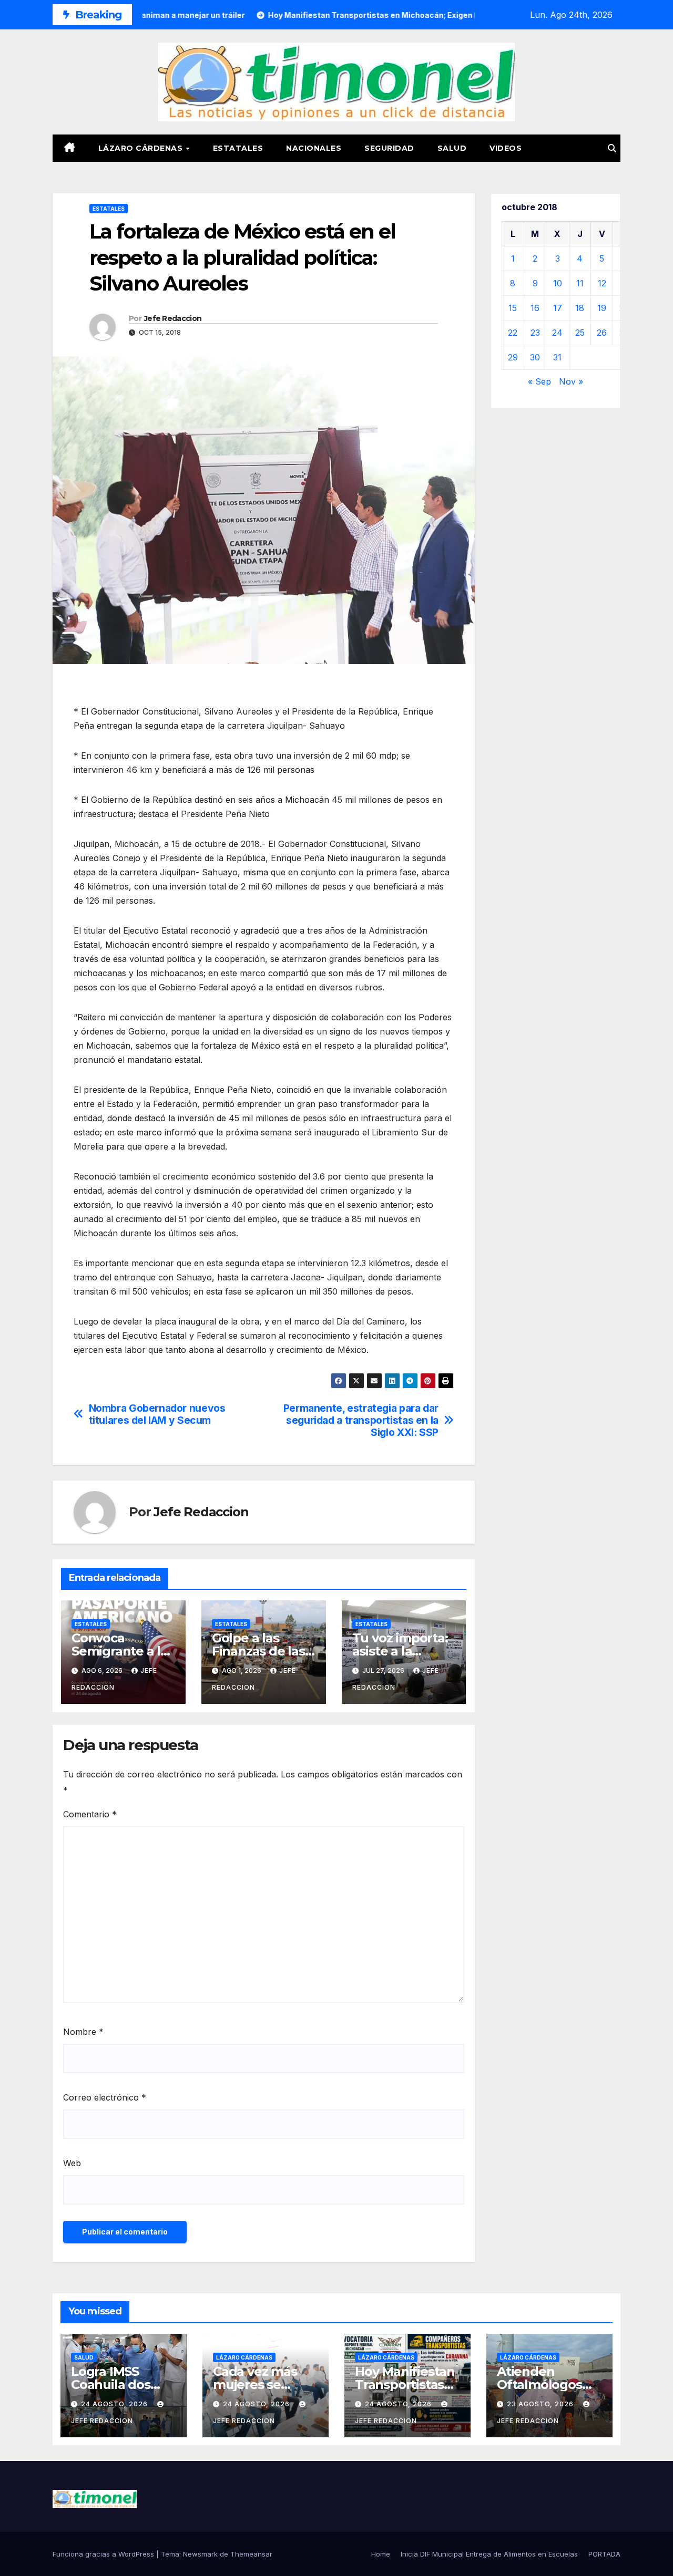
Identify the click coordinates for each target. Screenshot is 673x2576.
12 (602, 283)
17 (558, 308)
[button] (612, 148)
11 (580, 283)
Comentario (90, 1814)
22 (513, 333)
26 (602, 333)
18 (580, 308)
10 (558, 283)
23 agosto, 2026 (541, 2404)
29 (513, 357)
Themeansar (251, 2554)
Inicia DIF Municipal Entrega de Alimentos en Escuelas (489, 2554)
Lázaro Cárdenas (142, 148)
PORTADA (604, 2554)
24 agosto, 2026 (115, 2404)
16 (535, 308)
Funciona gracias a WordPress (104, 2554)
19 (602, 308)
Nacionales (314, 148)
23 (535, 333)
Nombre (83, 2032)
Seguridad (389, 148)
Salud (452, 148)
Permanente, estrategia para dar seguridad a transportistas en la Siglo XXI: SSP (361, 1420)
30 (535, 357)
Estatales (238, 148)
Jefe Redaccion (173, 318)
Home (381, 2554)
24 (557, 333)
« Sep (539, 381)
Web (72, 2163)
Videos (506, 148)
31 (557, 357)
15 (513, 308)
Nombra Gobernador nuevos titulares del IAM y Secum (157, 1414)
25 (580, 333)
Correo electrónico (105, 2097)
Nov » (571, 381)
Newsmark (200, 2554)
